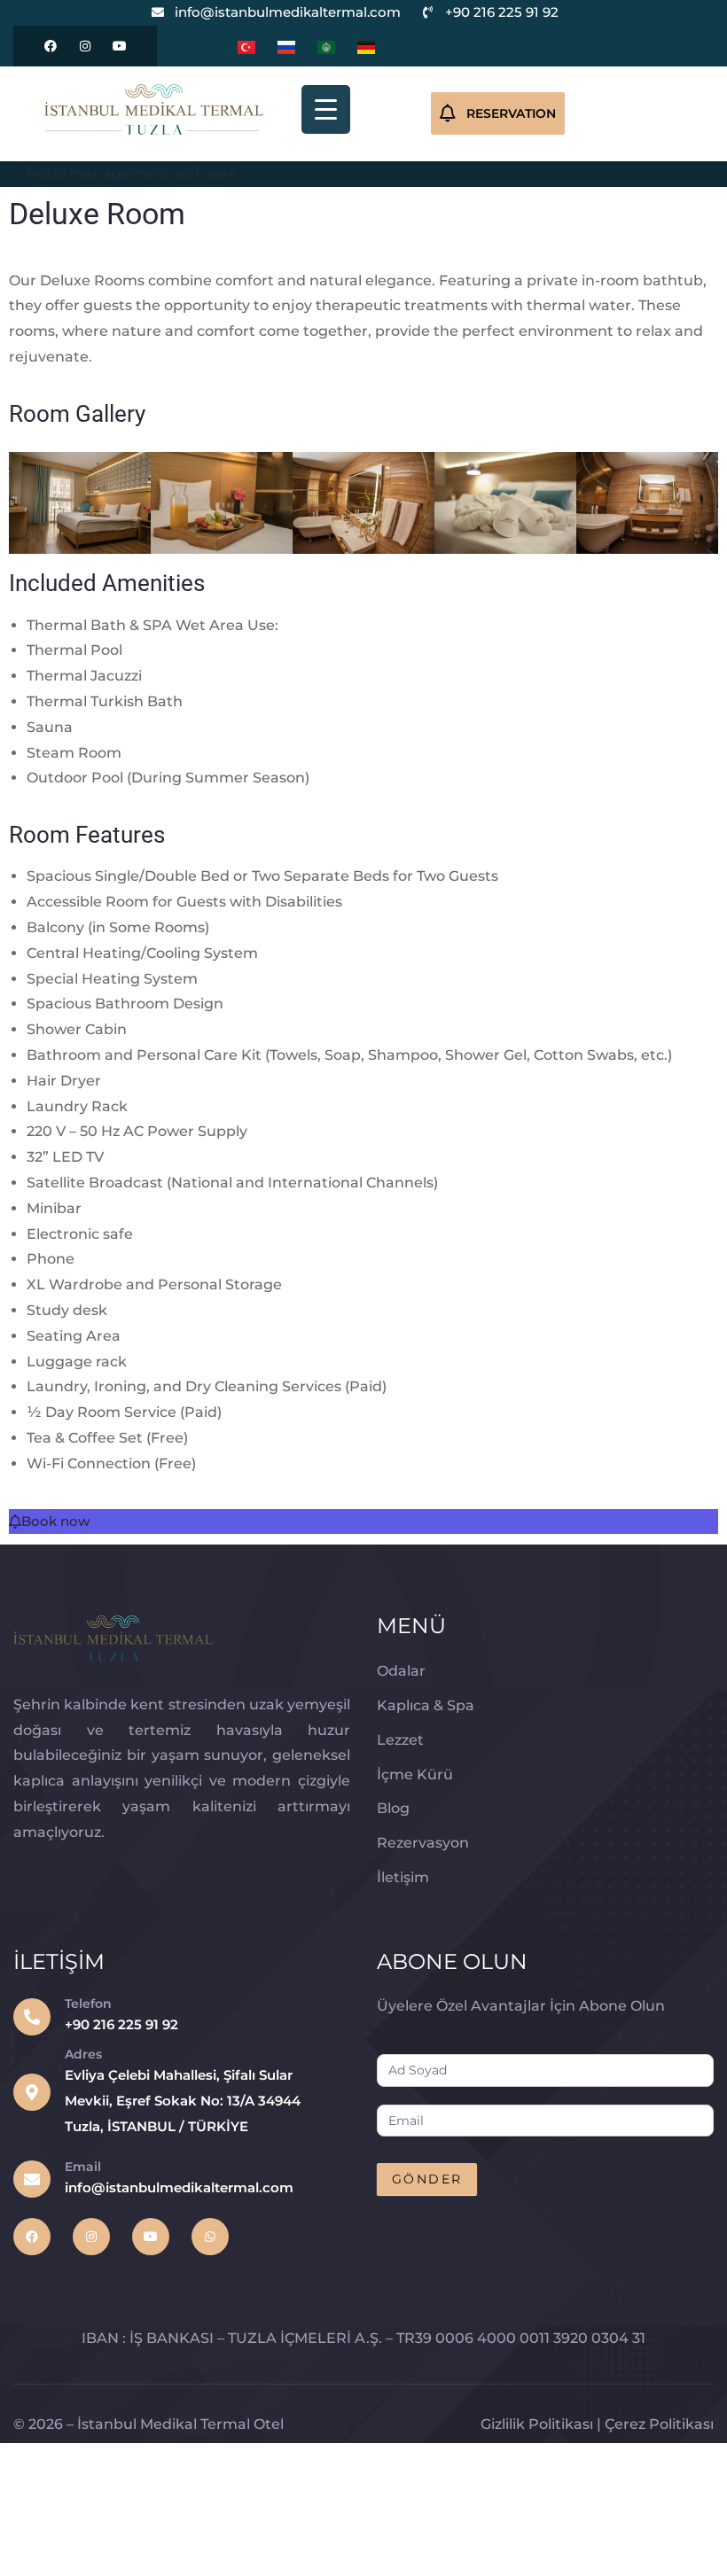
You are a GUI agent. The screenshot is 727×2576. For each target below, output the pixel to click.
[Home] (154, 109)
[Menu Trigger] (326, 109)
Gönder (427, 2179)
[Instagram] (85, 46)
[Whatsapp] (210, 2237)
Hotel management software (132, 173)
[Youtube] (120, 46)
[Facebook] (51, 46)
